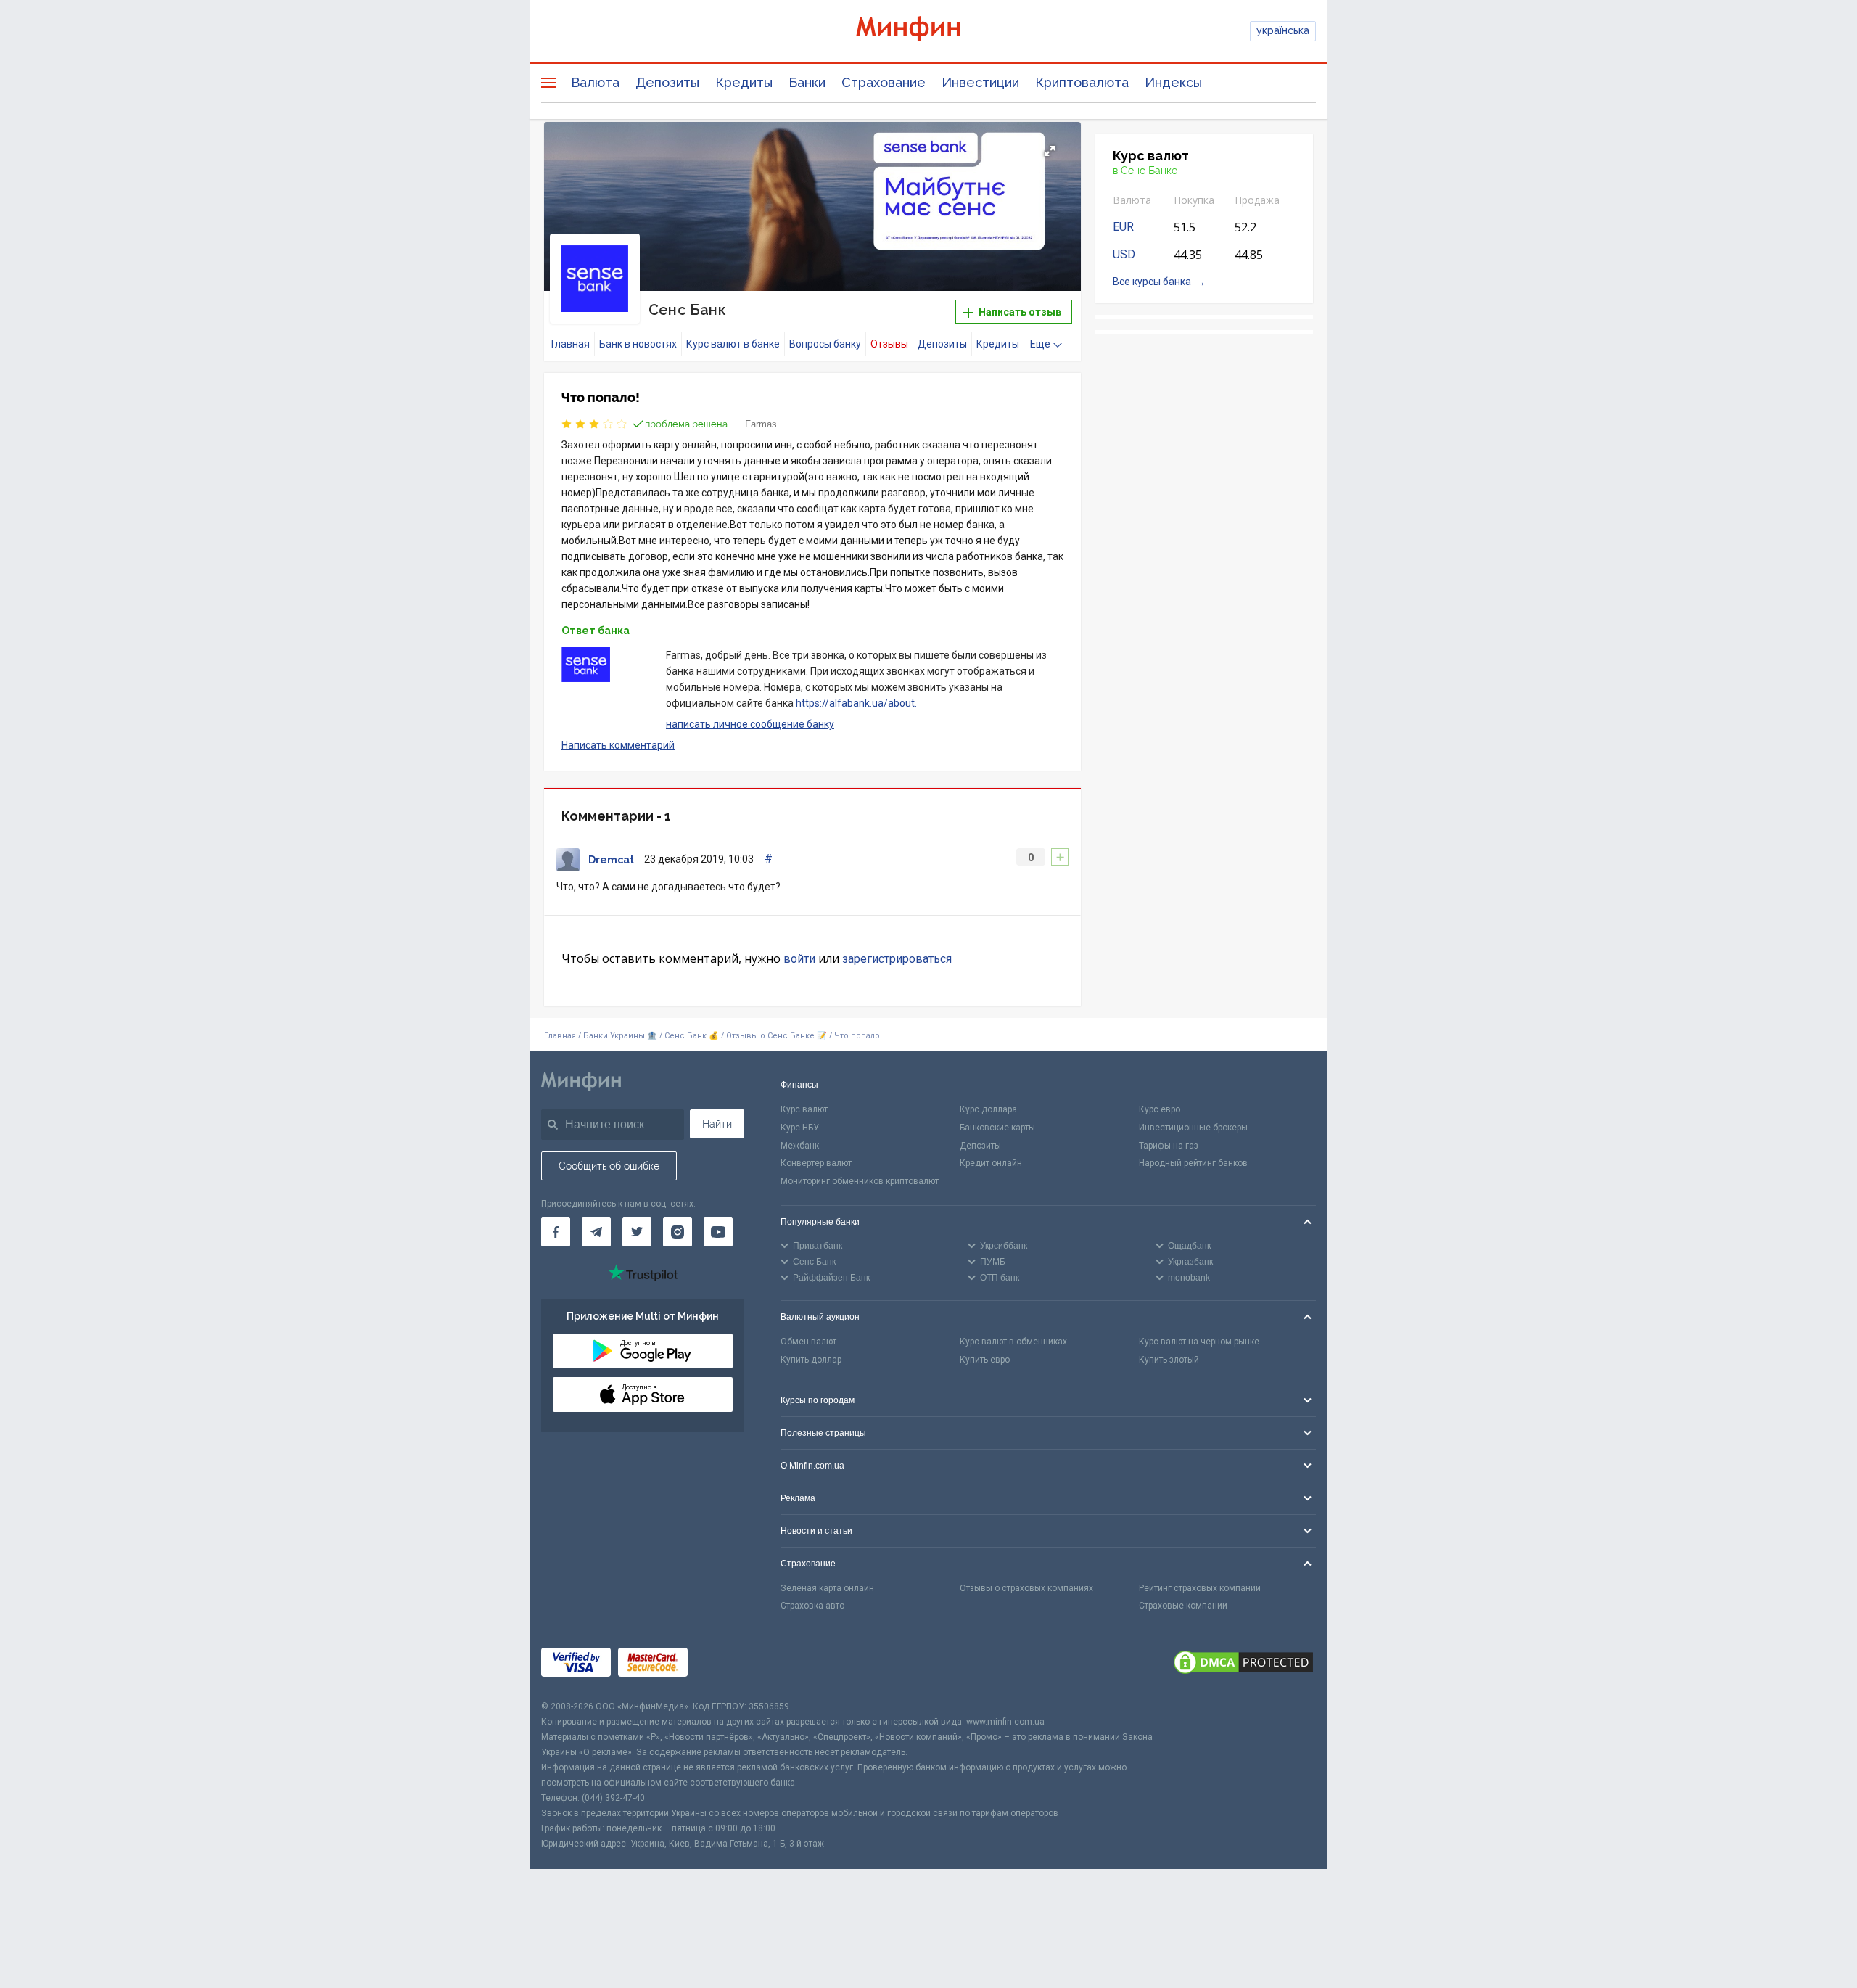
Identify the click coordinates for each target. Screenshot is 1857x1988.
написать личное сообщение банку (750, 724)
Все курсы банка (1152, 282)
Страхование (884, 82)
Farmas (761, 424)
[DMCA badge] (1243, 1664)
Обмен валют (808, 1342)
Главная (571, 344)
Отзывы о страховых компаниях (1026, 1588)
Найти (717, 1124)
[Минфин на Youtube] (718, 1232)
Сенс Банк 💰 (692, 1036)
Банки (807, 82)
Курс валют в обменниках (1013, 1342)
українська (1283, 30)
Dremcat (611, 860)
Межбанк (800, 1146)
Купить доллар (811, 1360)
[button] (1050, 151)
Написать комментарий (618, 745)
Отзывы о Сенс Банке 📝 (778, 1036)
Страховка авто (812, 1606)
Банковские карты (997, 1128)
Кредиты (744, 82)
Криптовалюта (1082, 82)
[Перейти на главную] (928, 31)
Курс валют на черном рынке (1199, 1342)
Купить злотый (1169, 1360)
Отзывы (889, 344)
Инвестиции (980, 82)
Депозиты (667, 82)
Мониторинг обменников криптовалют (860, 1181)
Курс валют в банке (733, 344)
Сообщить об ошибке (609, 1166)
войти (799, 959)
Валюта (595, 82)
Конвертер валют (816, 1163)
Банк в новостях (638, 344)
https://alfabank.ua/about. (856, 703)
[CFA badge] (727, 1665)
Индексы (1173, 82)
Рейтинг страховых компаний (1200, 1588)
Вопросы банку (825, 344)
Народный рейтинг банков (1193, 1163)
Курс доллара (988, 1109)
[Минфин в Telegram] (596, 1232)
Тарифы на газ (1169, 1146)
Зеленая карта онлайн (827, 1588)
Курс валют (804, 1109)
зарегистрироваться (897, 959)
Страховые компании (1183, 1606)
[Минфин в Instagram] (678, 1232)
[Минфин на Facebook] (556, 1232)
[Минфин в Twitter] (637, 1232)
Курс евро (1160, 1109)
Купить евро (985, 1360)
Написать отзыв (1019, 312)
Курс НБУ (800, 1128)
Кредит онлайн (991, 1163)
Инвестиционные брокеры (1193, 1128)
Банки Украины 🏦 (620, 1036)
